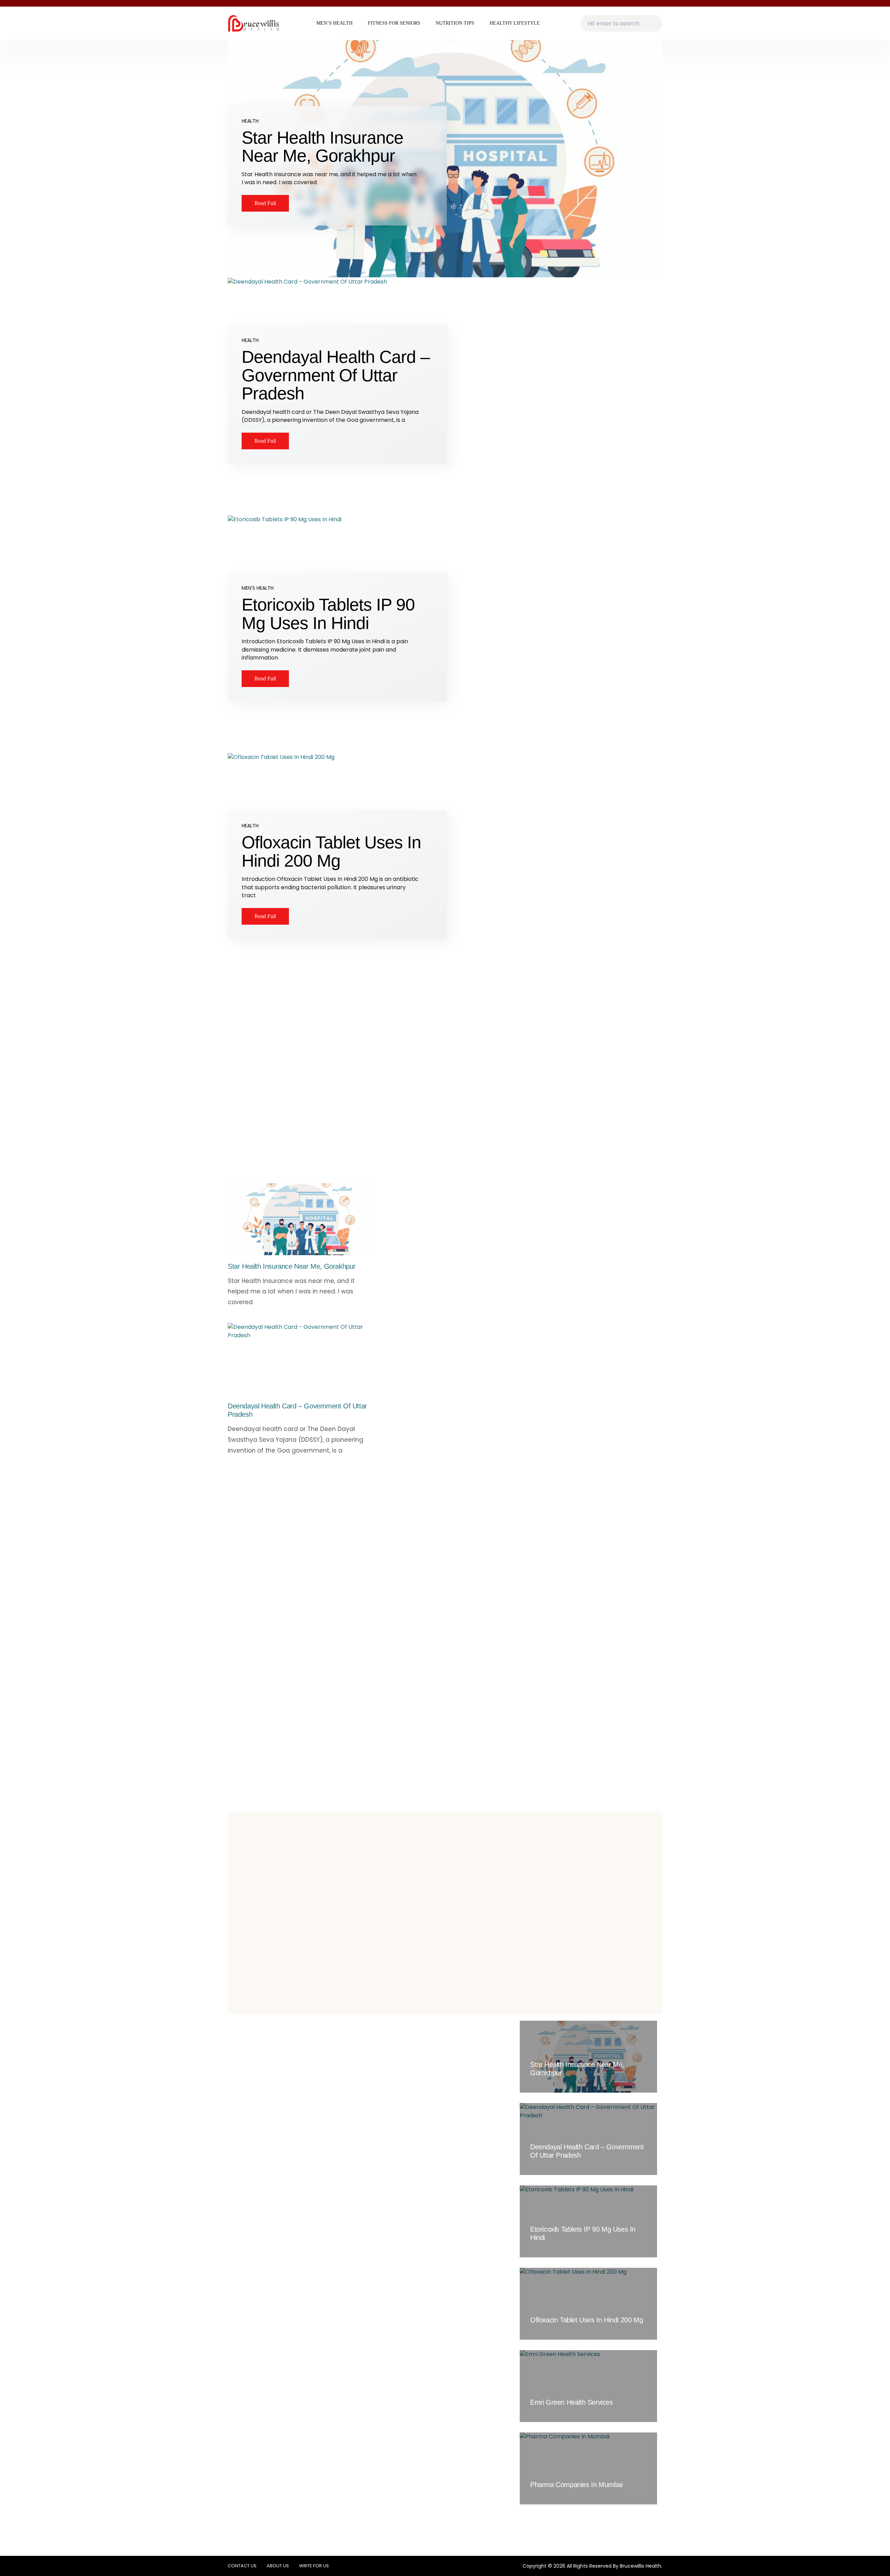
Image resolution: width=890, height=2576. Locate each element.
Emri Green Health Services (572, 2402)
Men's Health (258, 588)
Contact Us (242, 2566)
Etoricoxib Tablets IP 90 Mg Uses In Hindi (328, 614)
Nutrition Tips (455, 23)
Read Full (265, 203)
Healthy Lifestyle (515, 23)
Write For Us (314, 2566)
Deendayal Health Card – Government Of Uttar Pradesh (336, 375)
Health (250, 121)
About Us (278, 2566)
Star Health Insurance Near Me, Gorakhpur (322, 147)
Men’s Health (334, 23)
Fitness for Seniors (394, 23)
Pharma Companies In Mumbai (576, 2485)
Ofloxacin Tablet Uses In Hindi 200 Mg (331, 852)
